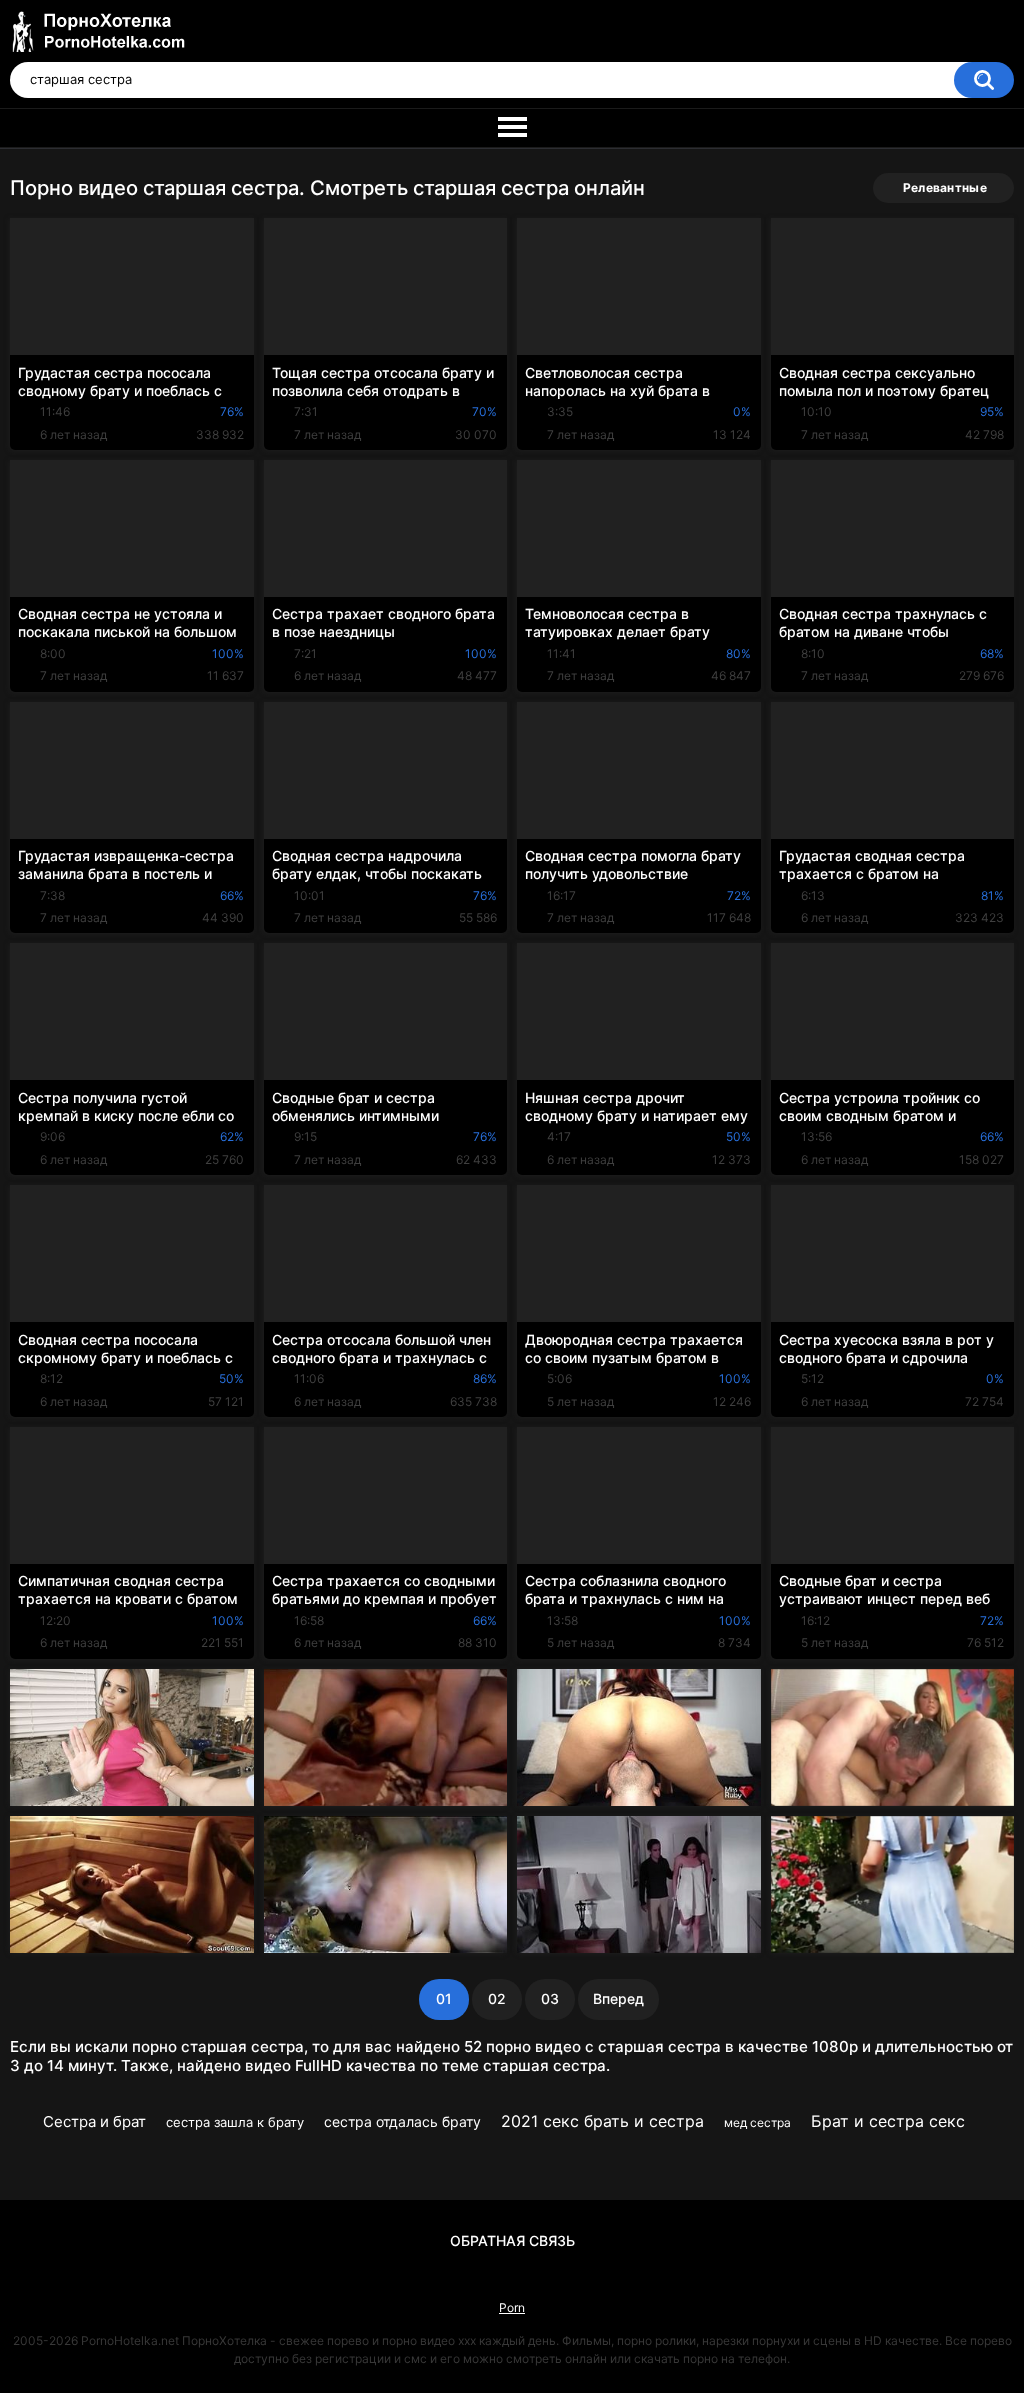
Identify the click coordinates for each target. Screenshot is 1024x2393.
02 (497, 1998)
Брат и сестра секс (888, 2121)
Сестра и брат (94, 2121)
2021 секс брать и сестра (602, 2121)
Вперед (618, 1998)
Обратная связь (512, 2240)
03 (550, 1998)
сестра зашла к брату (235, 2122)
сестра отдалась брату (402, 2121)
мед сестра (757, 2122)
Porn (512, 2307)
